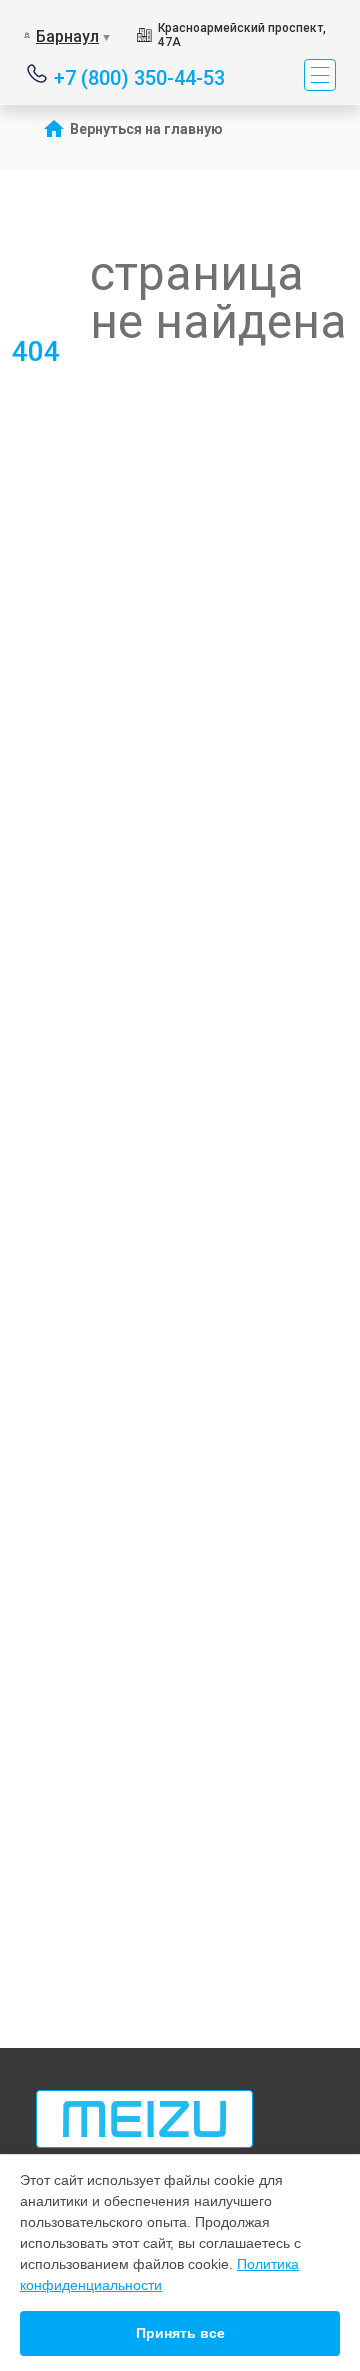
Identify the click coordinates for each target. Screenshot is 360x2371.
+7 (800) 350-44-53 (139, 76)
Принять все (180, 2333)
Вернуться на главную (146, 129)
